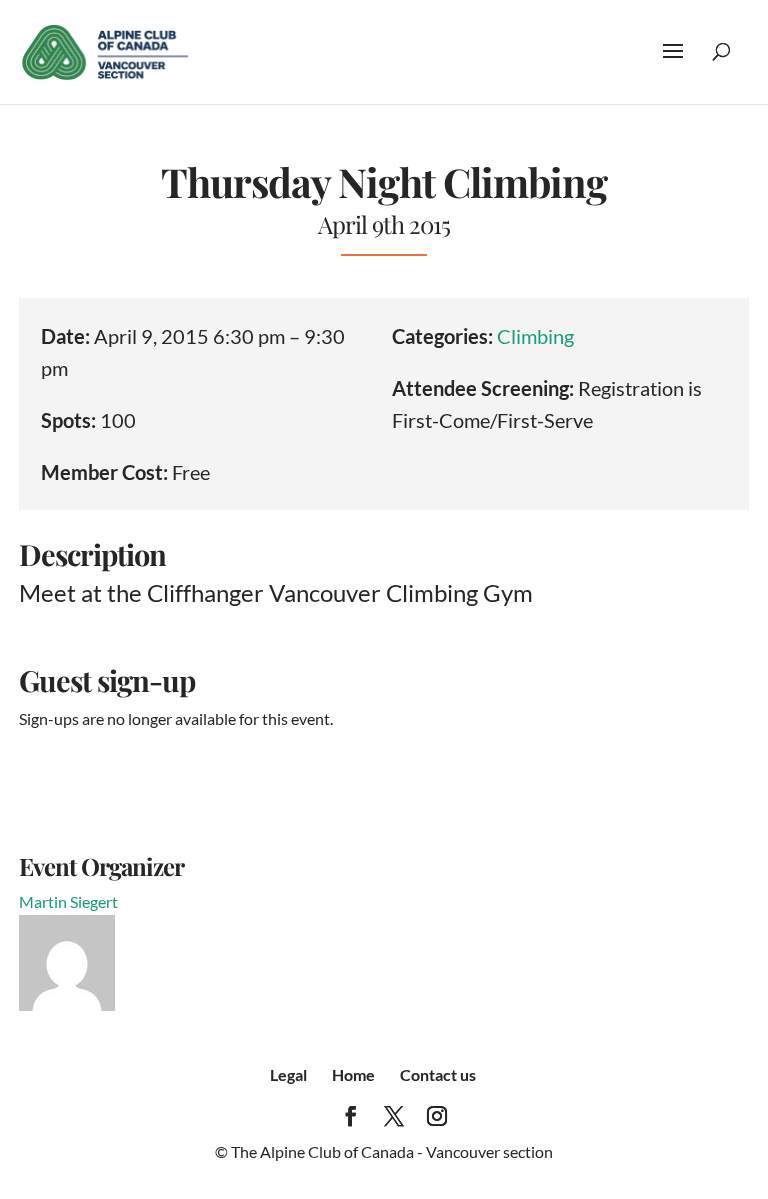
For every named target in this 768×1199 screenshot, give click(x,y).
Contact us (438, 1074)
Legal (288, 1074)
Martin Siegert (68, 901)
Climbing (535, 336)
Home (353, 1074)
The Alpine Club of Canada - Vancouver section (392, 1151)
